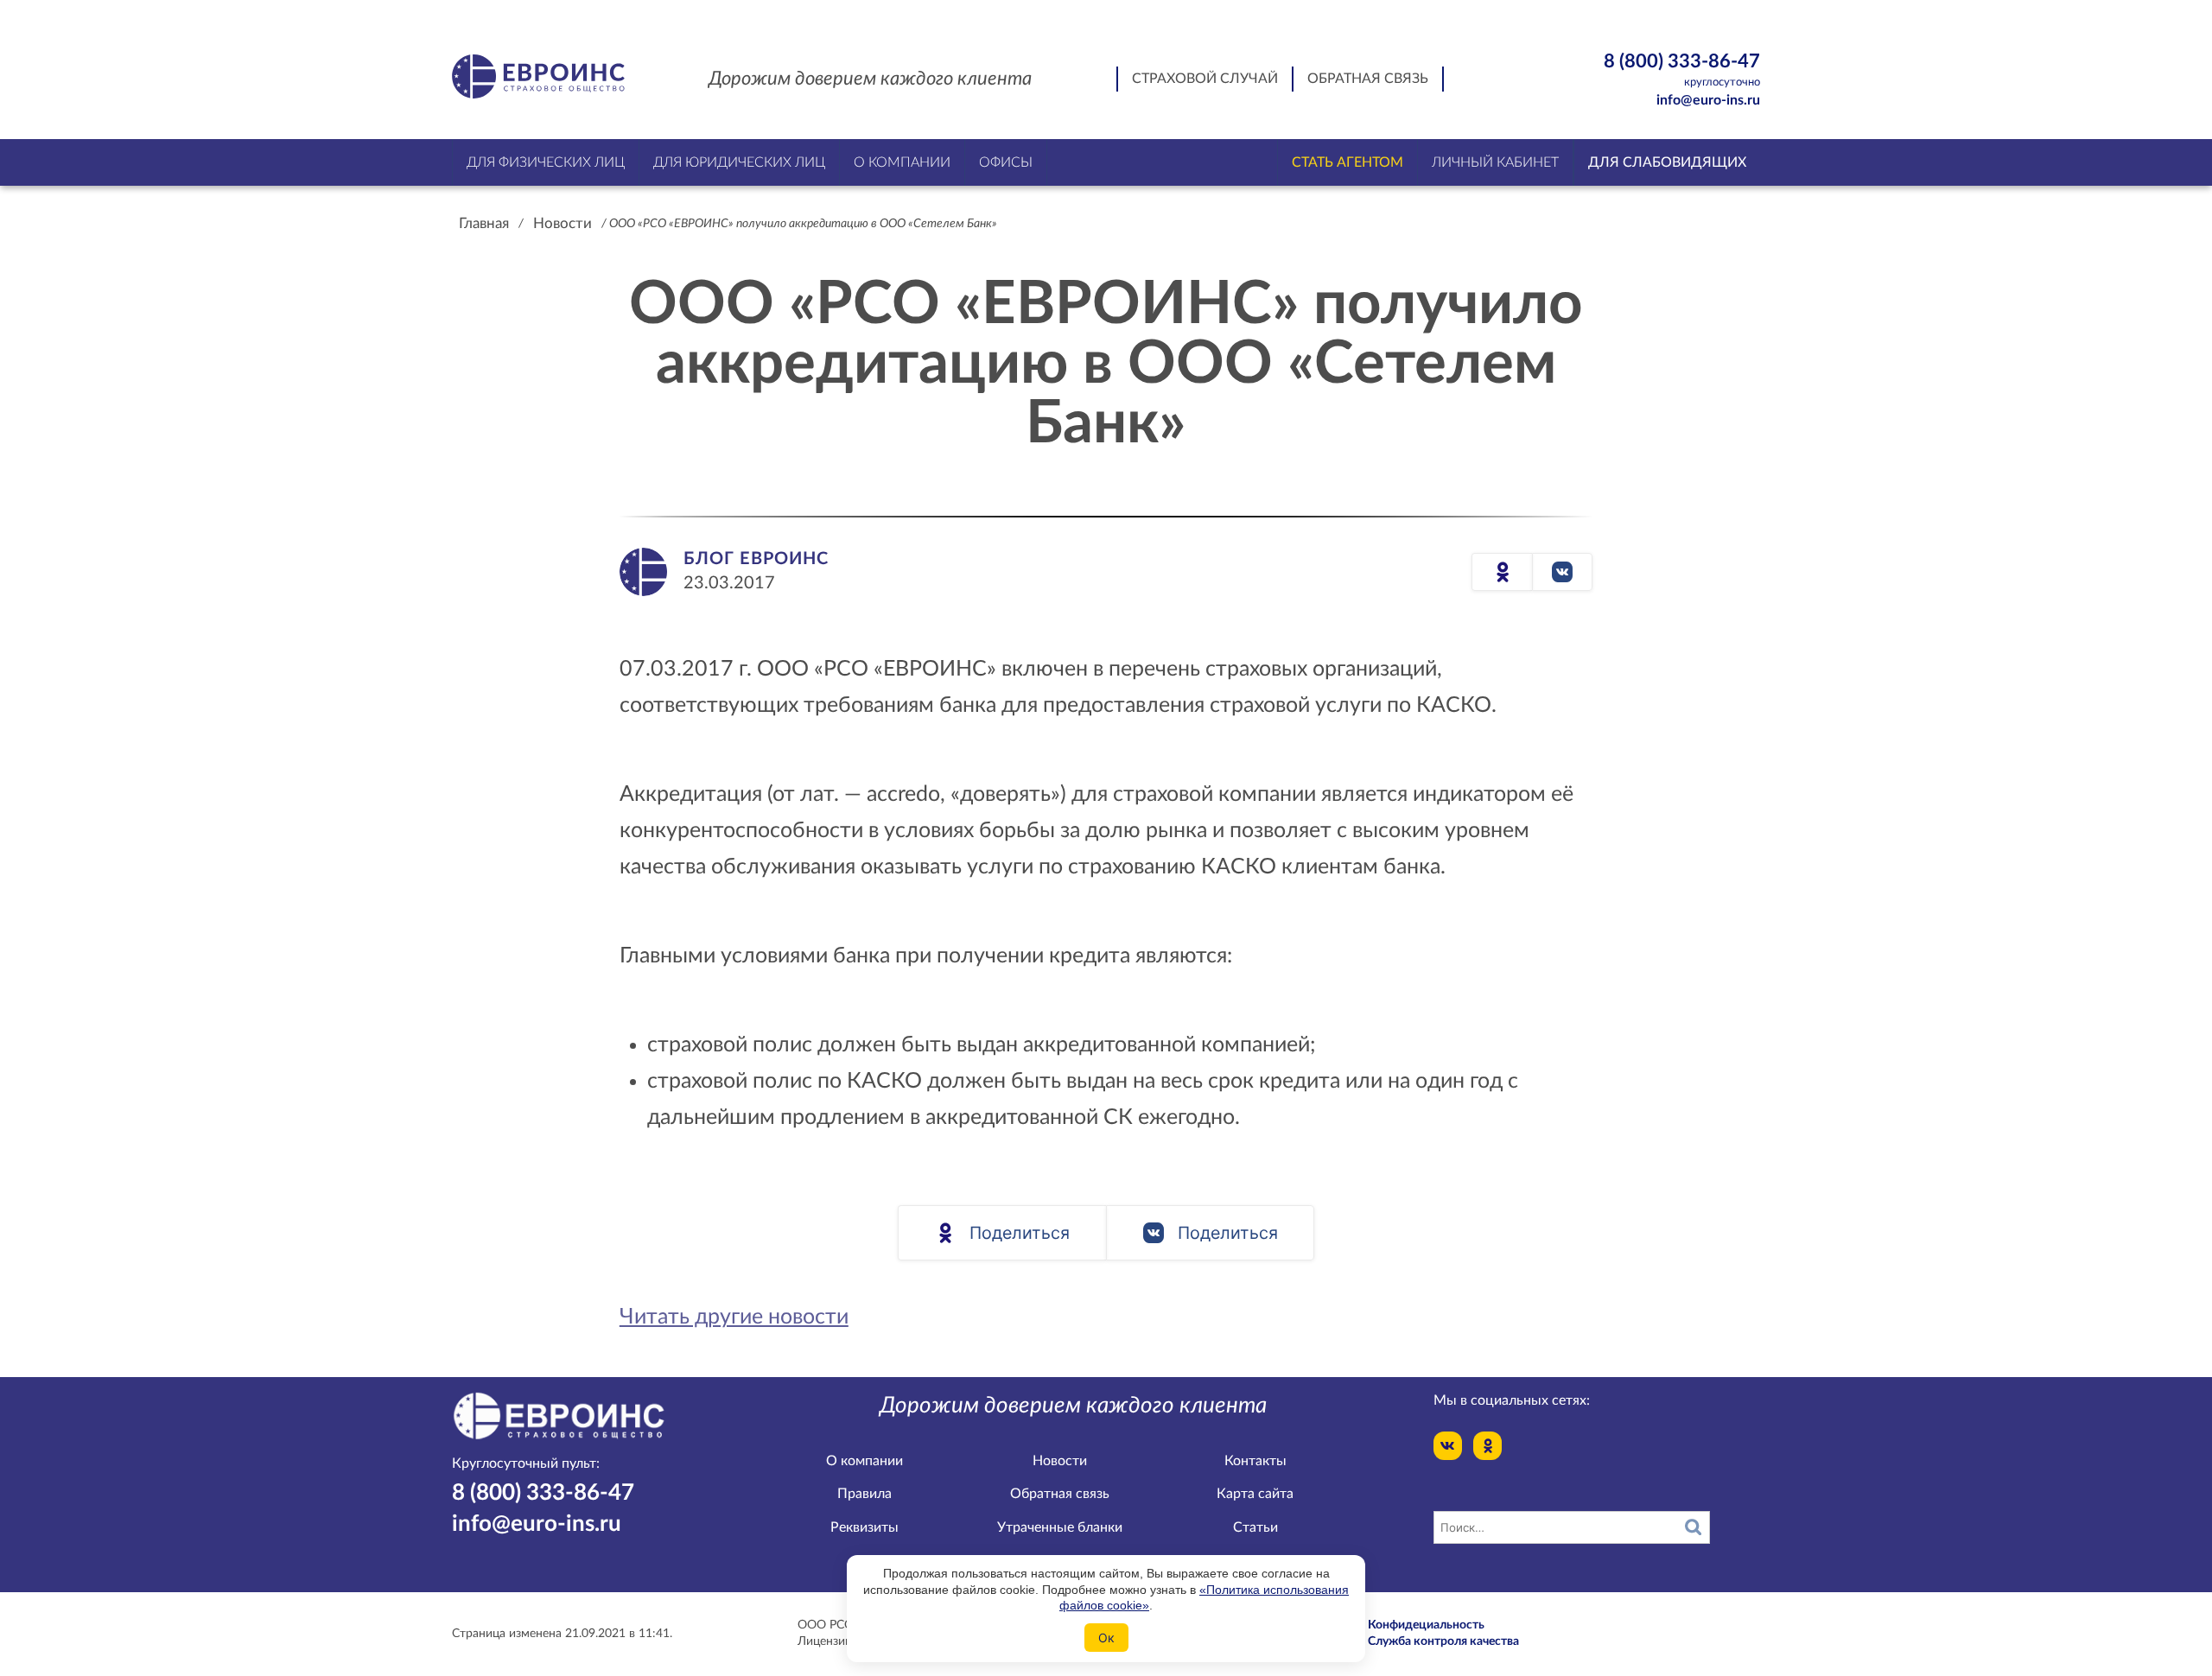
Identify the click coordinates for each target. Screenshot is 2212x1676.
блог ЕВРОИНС (756, 559)
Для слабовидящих (1667, 162)
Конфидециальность (1426, 1625)
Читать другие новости (734, 1317)
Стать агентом (1348, 162)
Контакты (1255, 1461)
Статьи (1255, 1527)
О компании (864, 1461)
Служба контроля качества (1443, 1641)
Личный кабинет (1495, 162)
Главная (484, 223)
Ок (1106, 1638)
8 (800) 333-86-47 (1682, 70)
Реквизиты (864, 1527)
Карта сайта (1255, 1494)
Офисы (1006, 162)
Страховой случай (1205, 79)
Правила (864, 1494)
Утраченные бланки (1060, 1527)
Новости (563, 223)
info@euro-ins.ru (1708, 100)
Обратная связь (1368, 79)
